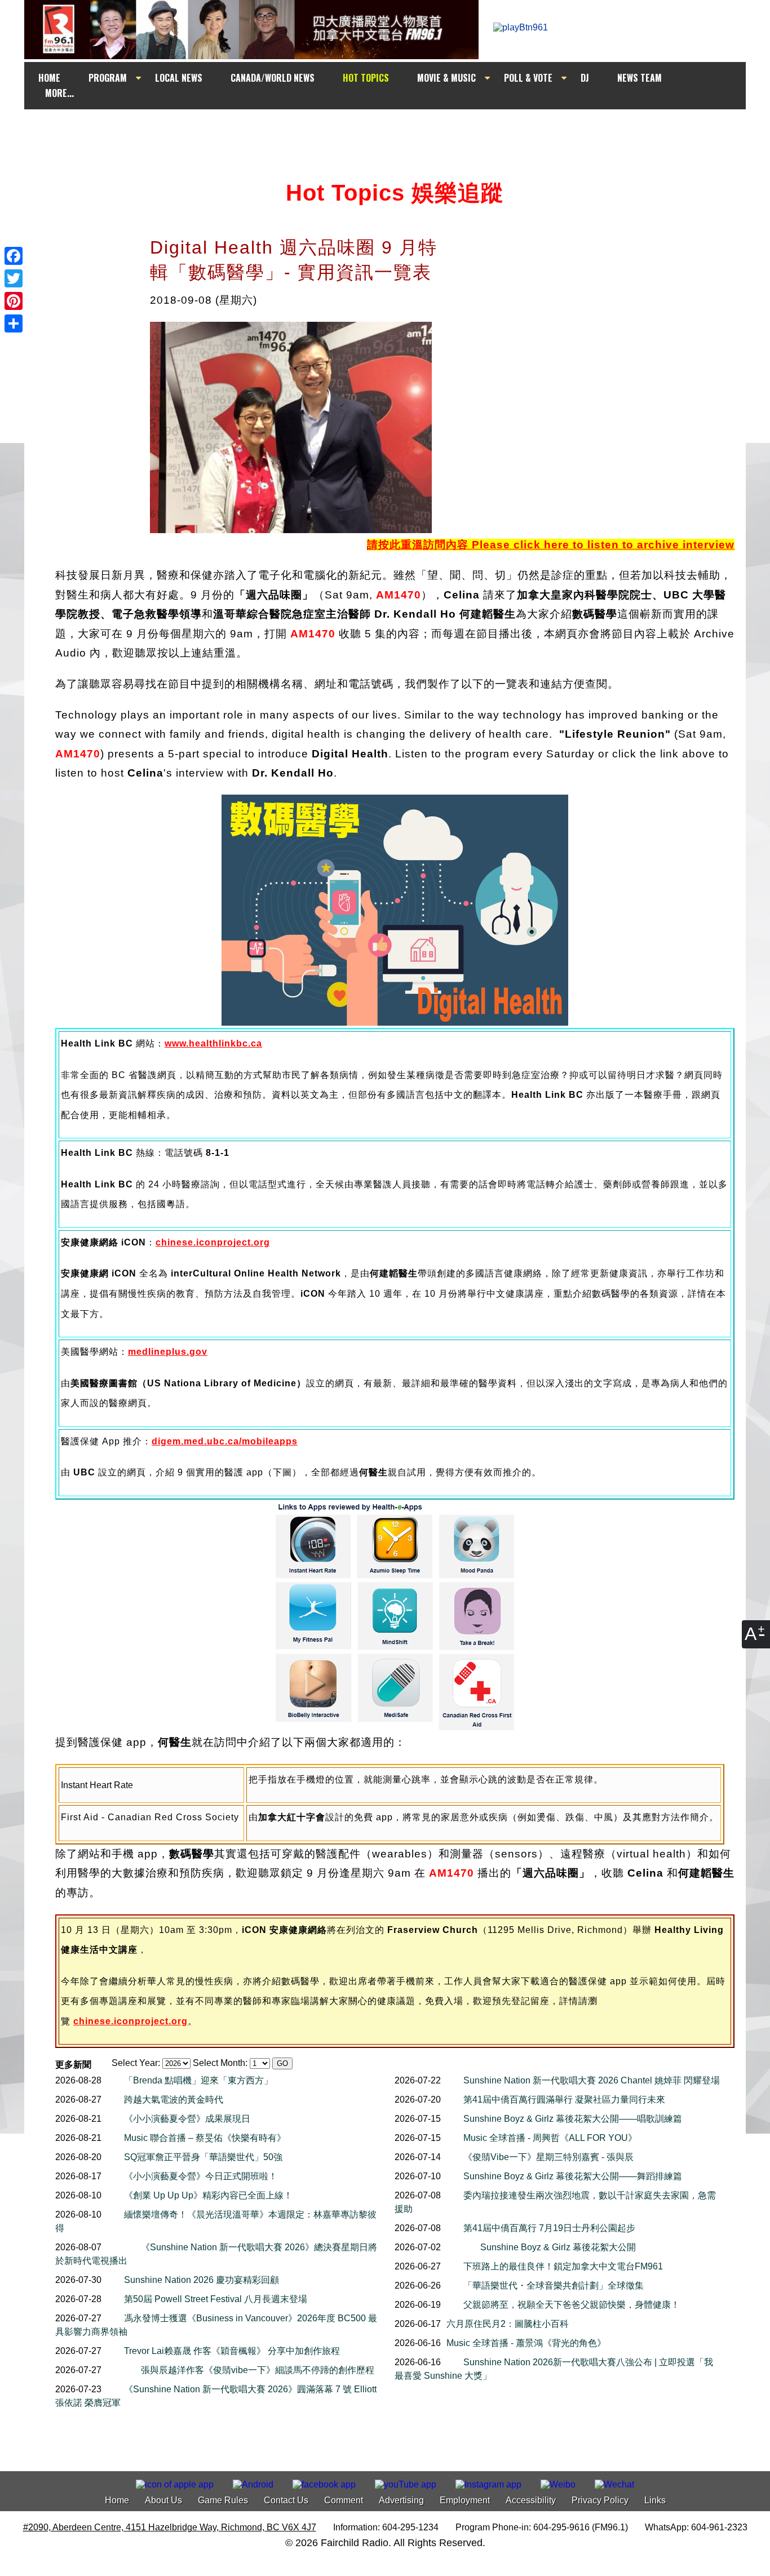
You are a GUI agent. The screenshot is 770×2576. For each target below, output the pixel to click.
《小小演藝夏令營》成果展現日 (187, 2119)
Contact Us (286, 2500)
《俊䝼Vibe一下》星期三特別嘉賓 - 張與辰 (548, 2157)
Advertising (401, 2500)
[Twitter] (14, 278)
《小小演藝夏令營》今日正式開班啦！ (201, 2176)
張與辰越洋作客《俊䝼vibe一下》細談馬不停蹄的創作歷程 (258, 2370)
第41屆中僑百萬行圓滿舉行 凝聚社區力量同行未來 (564, 2100)
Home (117, 2500)
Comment (344, 2500)
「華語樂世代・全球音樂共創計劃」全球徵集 (554, 2285)
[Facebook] (14, 256)
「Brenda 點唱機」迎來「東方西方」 (198, 2080)
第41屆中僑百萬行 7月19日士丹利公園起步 (549, 2228)
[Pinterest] (14, 301)
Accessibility (531, 2500)
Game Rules (223, 2500)
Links (655, 2500)
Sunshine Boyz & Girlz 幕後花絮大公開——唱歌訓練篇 (573, 2119)
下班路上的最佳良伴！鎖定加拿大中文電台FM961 (563, 2266)
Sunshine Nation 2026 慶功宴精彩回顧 (202, 2280)
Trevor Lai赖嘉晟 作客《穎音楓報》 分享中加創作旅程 (232, 2351)
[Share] (14, 323)
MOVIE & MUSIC (446, 78)
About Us (163, 2500)
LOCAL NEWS (179, 78)
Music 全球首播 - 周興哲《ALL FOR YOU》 (550, 2138)
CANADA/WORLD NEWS (273, 78)
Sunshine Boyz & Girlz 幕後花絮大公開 (558, 2247)
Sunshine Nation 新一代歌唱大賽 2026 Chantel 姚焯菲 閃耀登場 (592, 2080)
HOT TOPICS (366, 78)
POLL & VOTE (528, 78)
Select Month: (220, 2063)
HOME (49, 78)
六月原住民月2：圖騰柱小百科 (508, 2324)
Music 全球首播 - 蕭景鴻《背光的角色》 (526, 2343)
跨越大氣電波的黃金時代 (174, 2100)
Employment (465, 2500)
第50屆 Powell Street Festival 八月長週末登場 (216, 2299)
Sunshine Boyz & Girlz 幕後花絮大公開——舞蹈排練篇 (573, 2176)
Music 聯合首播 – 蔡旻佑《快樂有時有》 (205, 2138)
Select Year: (136, 2063)
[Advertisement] (395, 131)
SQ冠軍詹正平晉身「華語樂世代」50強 (203, 2157)
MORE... (59, 93)
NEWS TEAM (640, 78)
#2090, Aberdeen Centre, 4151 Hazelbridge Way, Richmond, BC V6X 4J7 (170, 2527)
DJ (585, 78)
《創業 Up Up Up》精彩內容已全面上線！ (208, 2195)
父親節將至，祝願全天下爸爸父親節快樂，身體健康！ (572, 2305)
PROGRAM (108, 78)
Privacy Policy (600, 2500)
